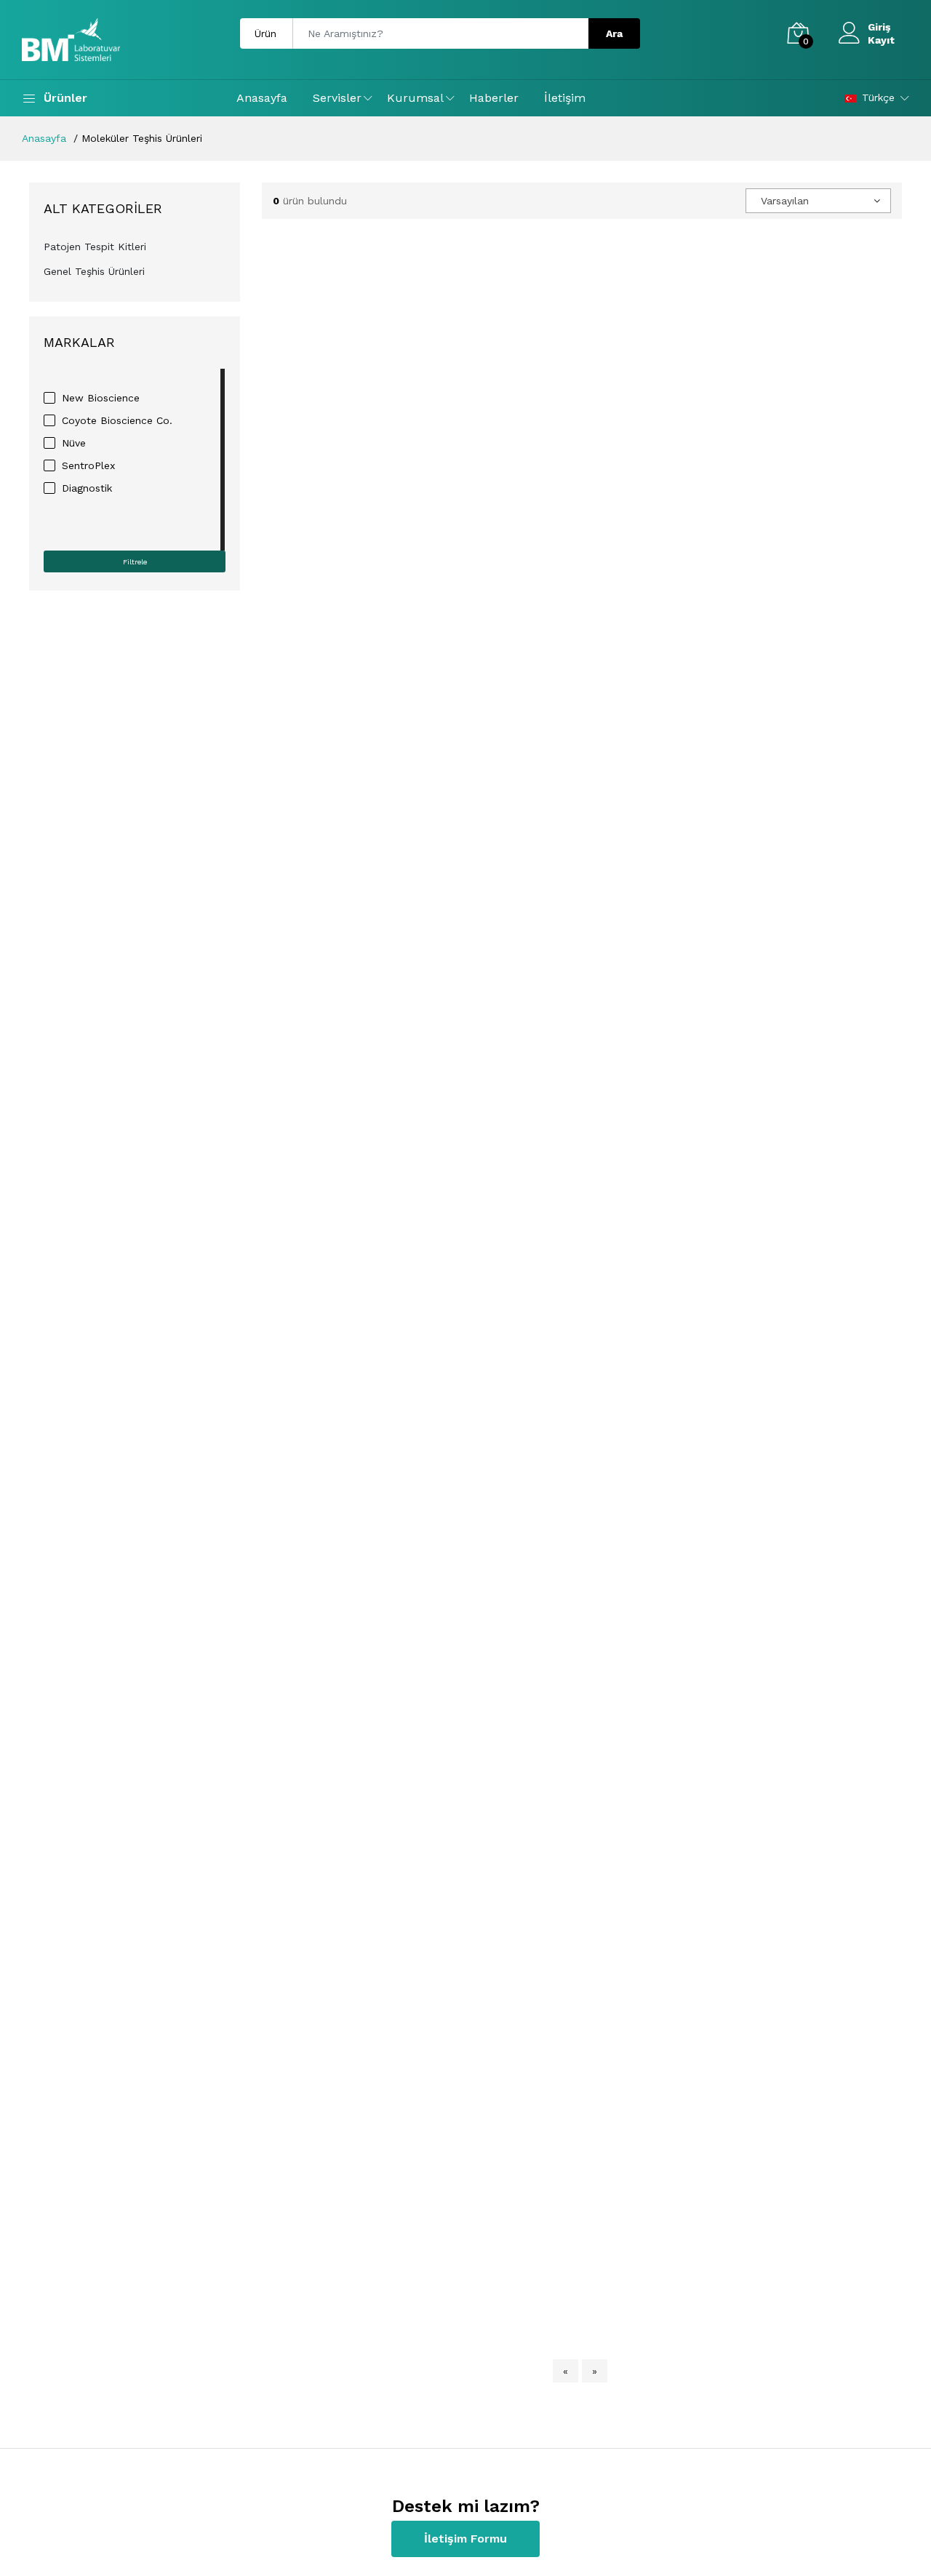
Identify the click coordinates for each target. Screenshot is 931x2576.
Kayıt (881, 40)
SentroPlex (88, 465)
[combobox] (818, 201)
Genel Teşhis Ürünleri (94, 271)
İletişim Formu (465, 2539)
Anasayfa (262, 98)
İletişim (565, 98)
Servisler (337, 98)
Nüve (74, 443)
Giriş (879, 27)
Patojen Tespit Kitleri (95, 247)
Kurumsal (415, 98)
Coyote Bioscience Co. (117, 420)
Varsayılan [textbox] (785, 201)
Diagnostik (87, 488)
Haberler (494, 98)
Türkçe (878, 97)
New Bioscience (101, 398)
